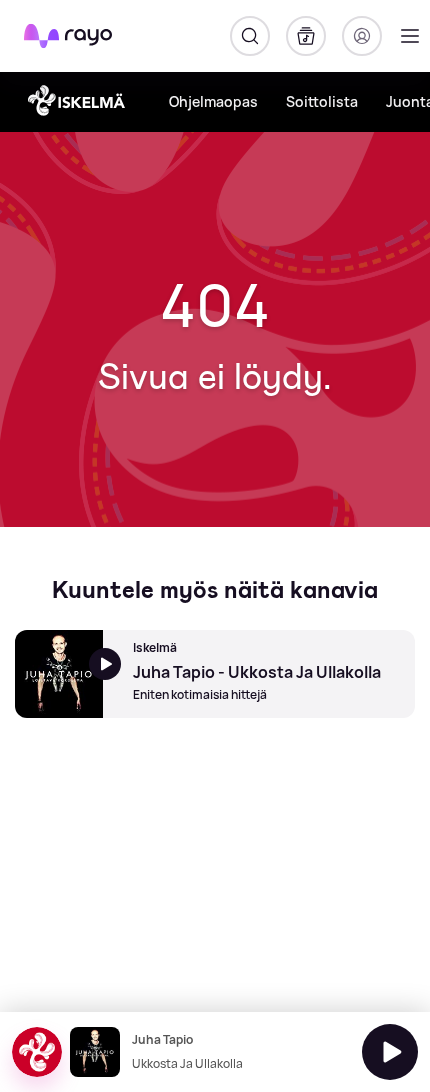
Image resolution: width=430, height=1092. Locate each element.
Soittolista (322, 101)
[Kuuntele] (390, 1052)
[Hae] (250, 36)
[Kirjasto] (306, 36)
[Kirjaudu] (362, 36)
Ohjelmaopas (213, 101)
